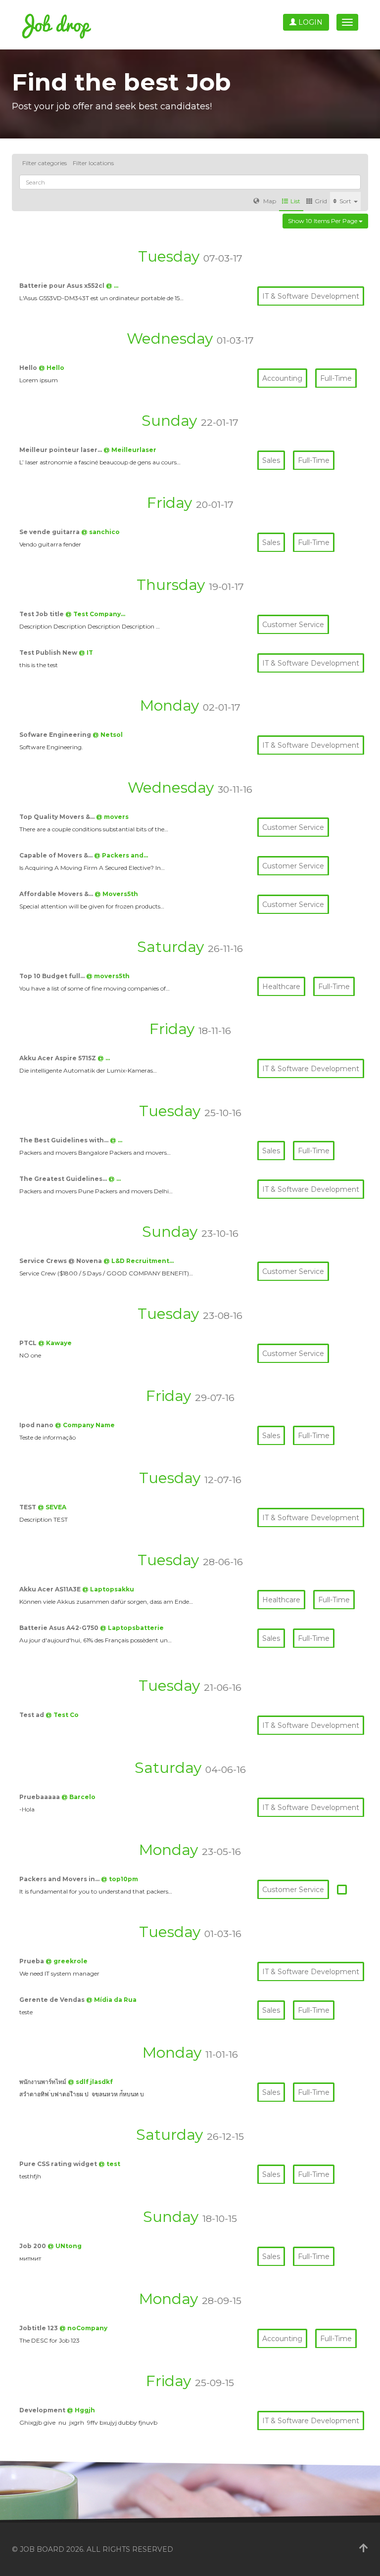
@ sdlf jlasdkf (90, 2082)
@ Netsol (108, 735)
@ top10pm (119, 1879)
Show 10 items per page (323, 221)
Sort (346, 201)
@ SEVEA (52, 1507)
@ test (109, 2164)
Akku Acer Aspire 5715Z (58, 1058)
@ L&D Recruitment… (139, 1261)
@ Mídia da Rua (111, 2000)
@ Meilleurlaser (130, 450)
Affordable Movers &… (57, 894)
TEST (28, 1507)
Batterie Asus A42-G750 (60, 1628)
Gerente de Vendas (53, 2000)
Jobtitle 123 (39, 2328)
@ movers (112, 817)
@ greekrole (67, 1961)
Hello (29, 368)
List (295, 201)
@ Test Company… (95, 614)
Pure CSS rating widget (59, 2164)
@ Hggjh (81, 2410)
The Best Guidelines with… (65, 1140)
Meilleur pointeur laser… (61, 450)
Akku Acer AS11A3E (51, 1589)
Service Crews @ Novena (61, 1261)
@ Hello (51, 368)
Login (309, 22)
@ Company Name (85, 1425)
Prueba (32, 1961)
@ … (112, 286)
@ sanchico (100, 532)
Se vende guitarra (50, 532)
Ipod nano (37, 1425)
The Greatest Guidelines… (64, 1179)
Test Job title (42, 614)
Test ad (32, 1715)
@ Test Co (62, 1715)
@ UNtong (65, 2246)
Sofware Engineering (56, 735)
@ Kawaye (55, 1343)
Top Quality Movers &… (58, 817)
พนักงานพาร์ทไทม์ (44, 2082)
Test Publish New (49, 653)
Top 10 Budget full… (53, 976)
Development (43, 2410)
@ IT (86, 653)
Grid (321, 201)
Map (269, 201)
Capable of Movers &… (57, 855)
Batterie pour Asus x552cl (63, 286)
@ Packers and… (121, 855)
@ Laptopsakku (108, 1589)
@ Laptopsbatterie (132, 1628)
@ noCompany (83, 2328)
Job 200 (33, 2246)
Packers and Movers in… (60, 1879)
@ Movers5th (116, 894)
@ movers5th (108, 976)
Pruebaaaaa (40, 1797)
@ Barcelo (78, 1797)
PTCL (29, 1343)
